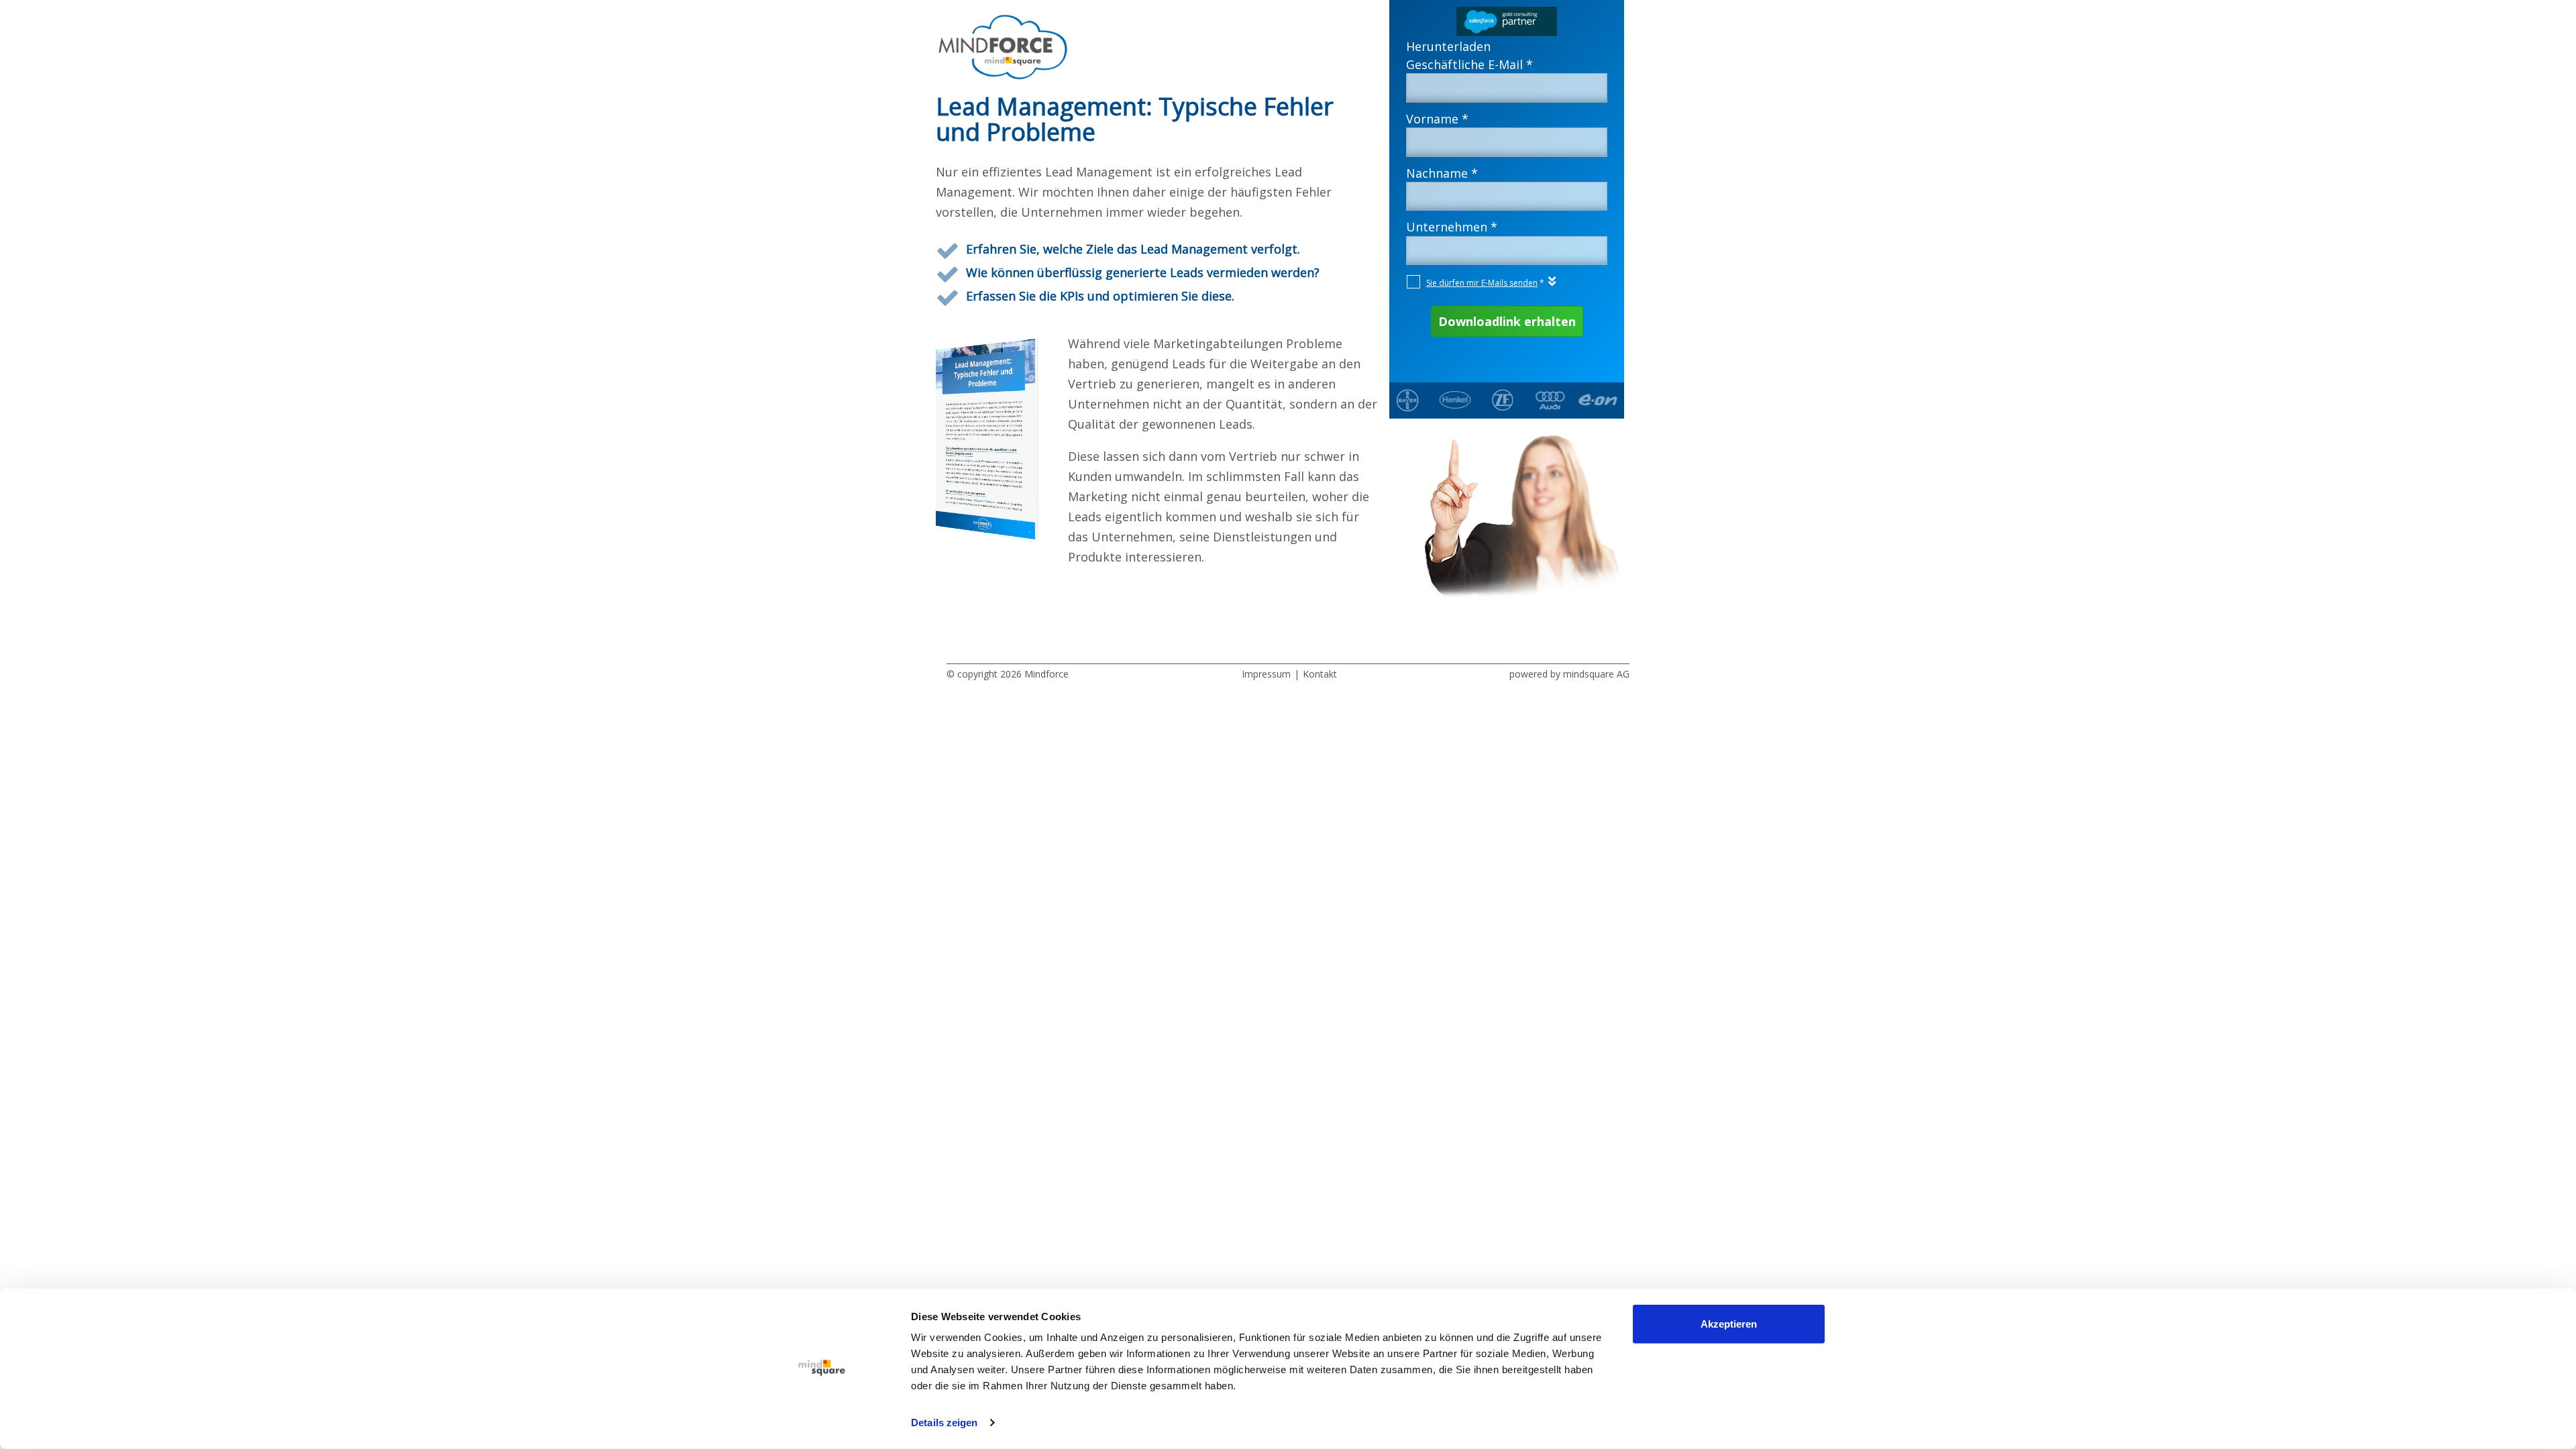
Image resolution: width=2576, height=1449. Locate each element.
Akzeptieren (1729, 1324)
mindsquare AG (1596, 674)
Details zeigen (944, 1423)
